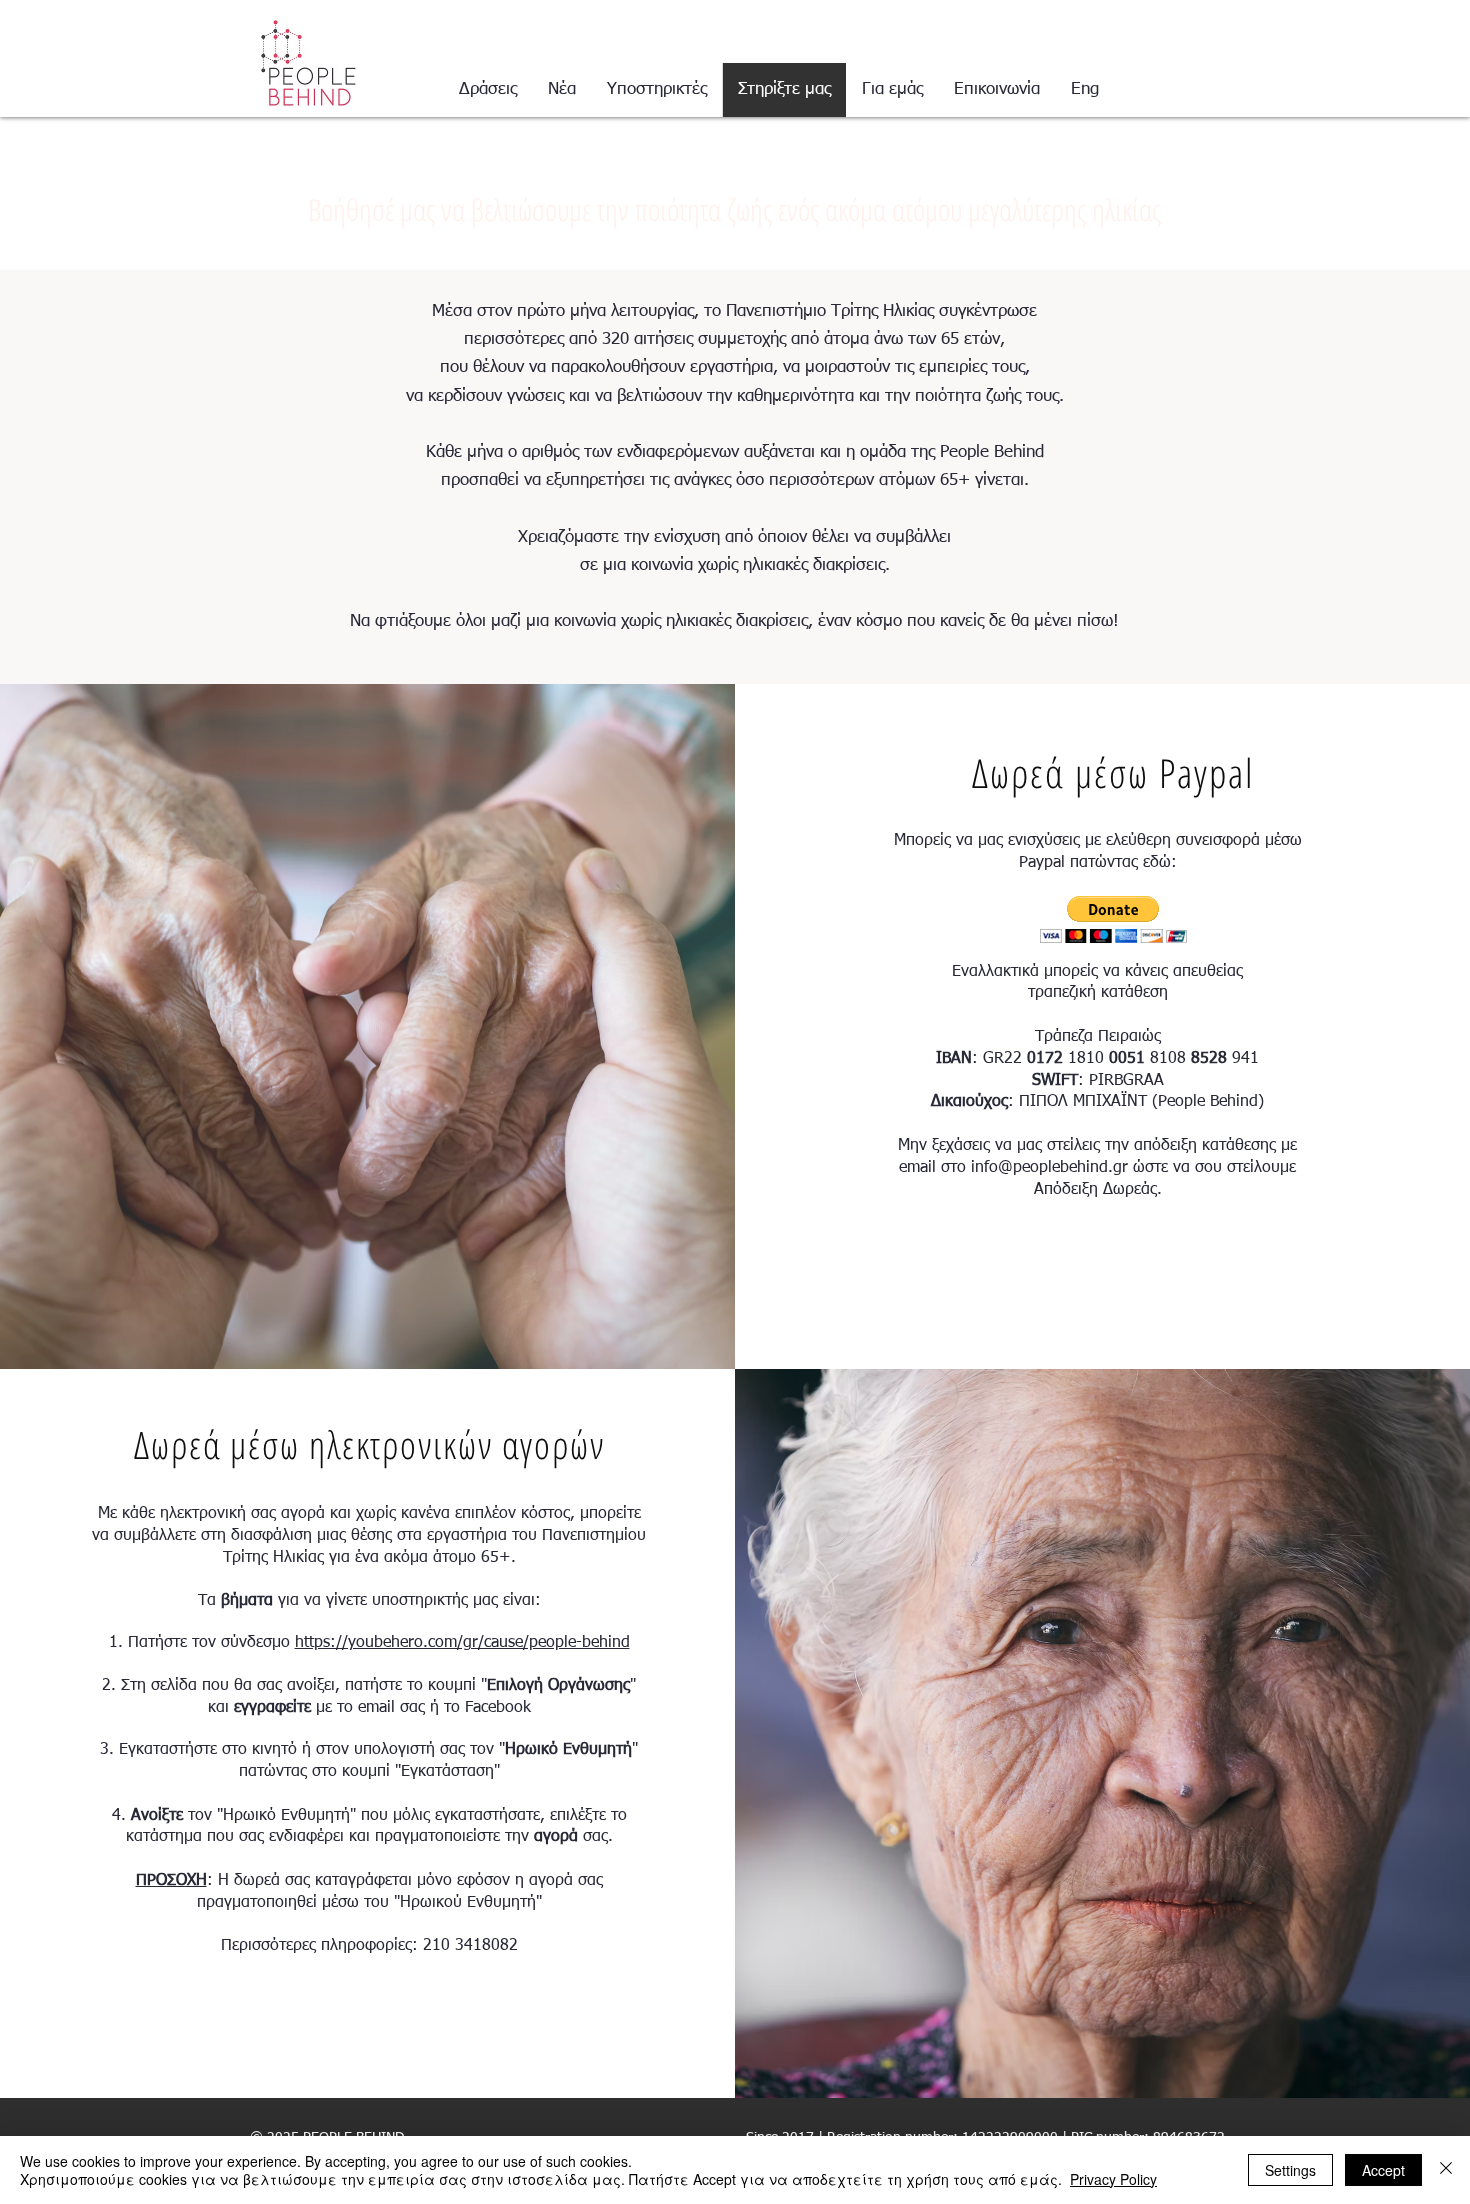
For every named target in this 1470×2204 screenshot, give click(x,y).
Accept (1383, 2170)
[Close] (1446, 2170)
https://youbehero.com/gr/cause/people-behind (462, 1643)
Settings (1290, 2170)
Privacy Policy (1113, 2179)
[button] (1113, 919)
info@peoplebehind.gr (1049, 1168)
